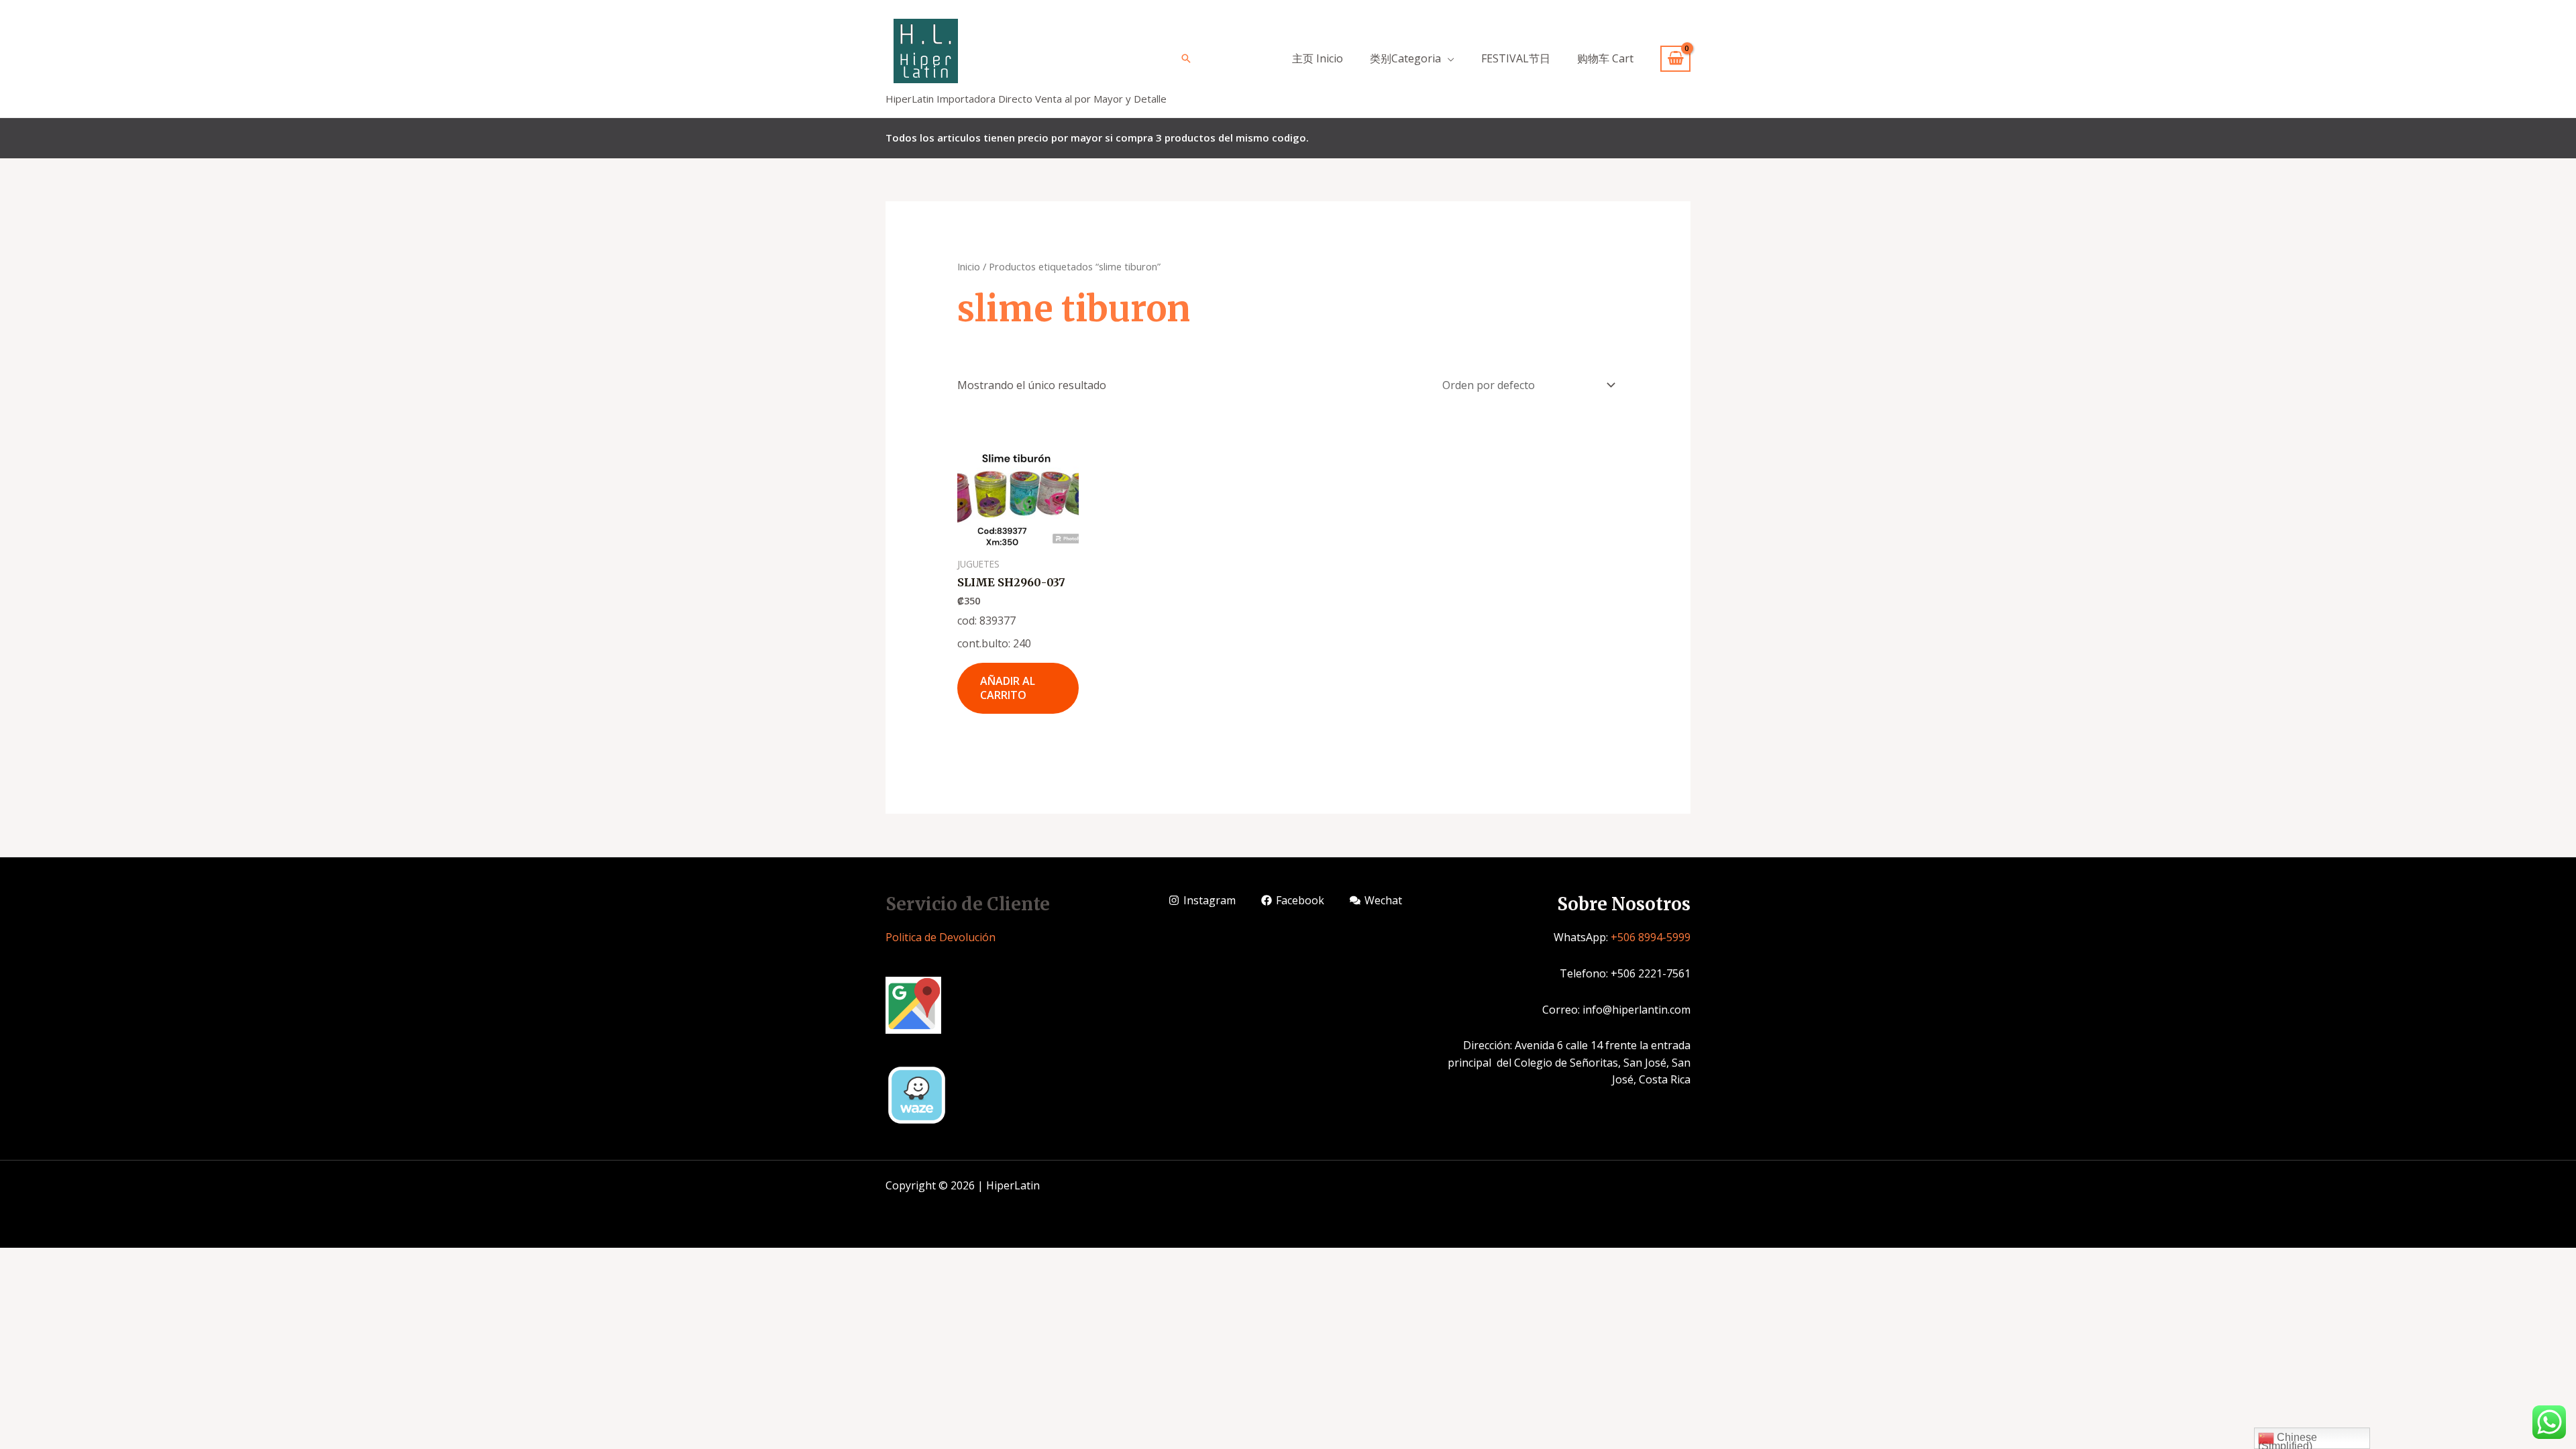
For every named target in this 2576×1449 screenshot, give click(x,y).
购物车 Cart (1605, 58)
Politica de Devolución (941, 937)
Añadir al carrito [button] (1008, 688)
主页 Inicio (1318, 58)
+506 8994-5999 (1651, 937)
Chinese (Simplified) (2288, 1440)
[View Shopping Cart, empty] (1675, 59)
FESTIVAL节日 (1516, 58)
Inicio (969, 266)
